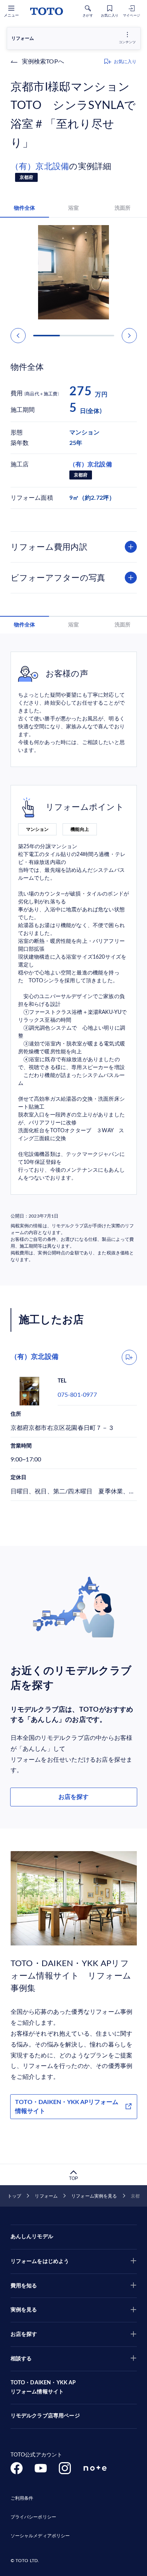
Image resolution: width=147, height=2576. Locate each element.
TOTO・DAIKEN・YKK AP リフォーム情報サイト (43, 2387)
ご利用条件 (22, 2498)
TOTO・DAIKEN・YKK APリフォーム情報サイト (67, 2107)
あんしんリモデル (32, 2237)
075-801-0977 (77, 1395)
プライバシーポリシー (33, 2517)
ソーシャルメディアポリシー (40, 2536)
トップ (14, 2196)
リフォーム (46, 2196)
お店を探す (73, 1797)
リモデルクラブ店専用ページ (45, 2416)
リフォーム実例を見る (94, 2196)
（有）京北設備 (40, 166)
